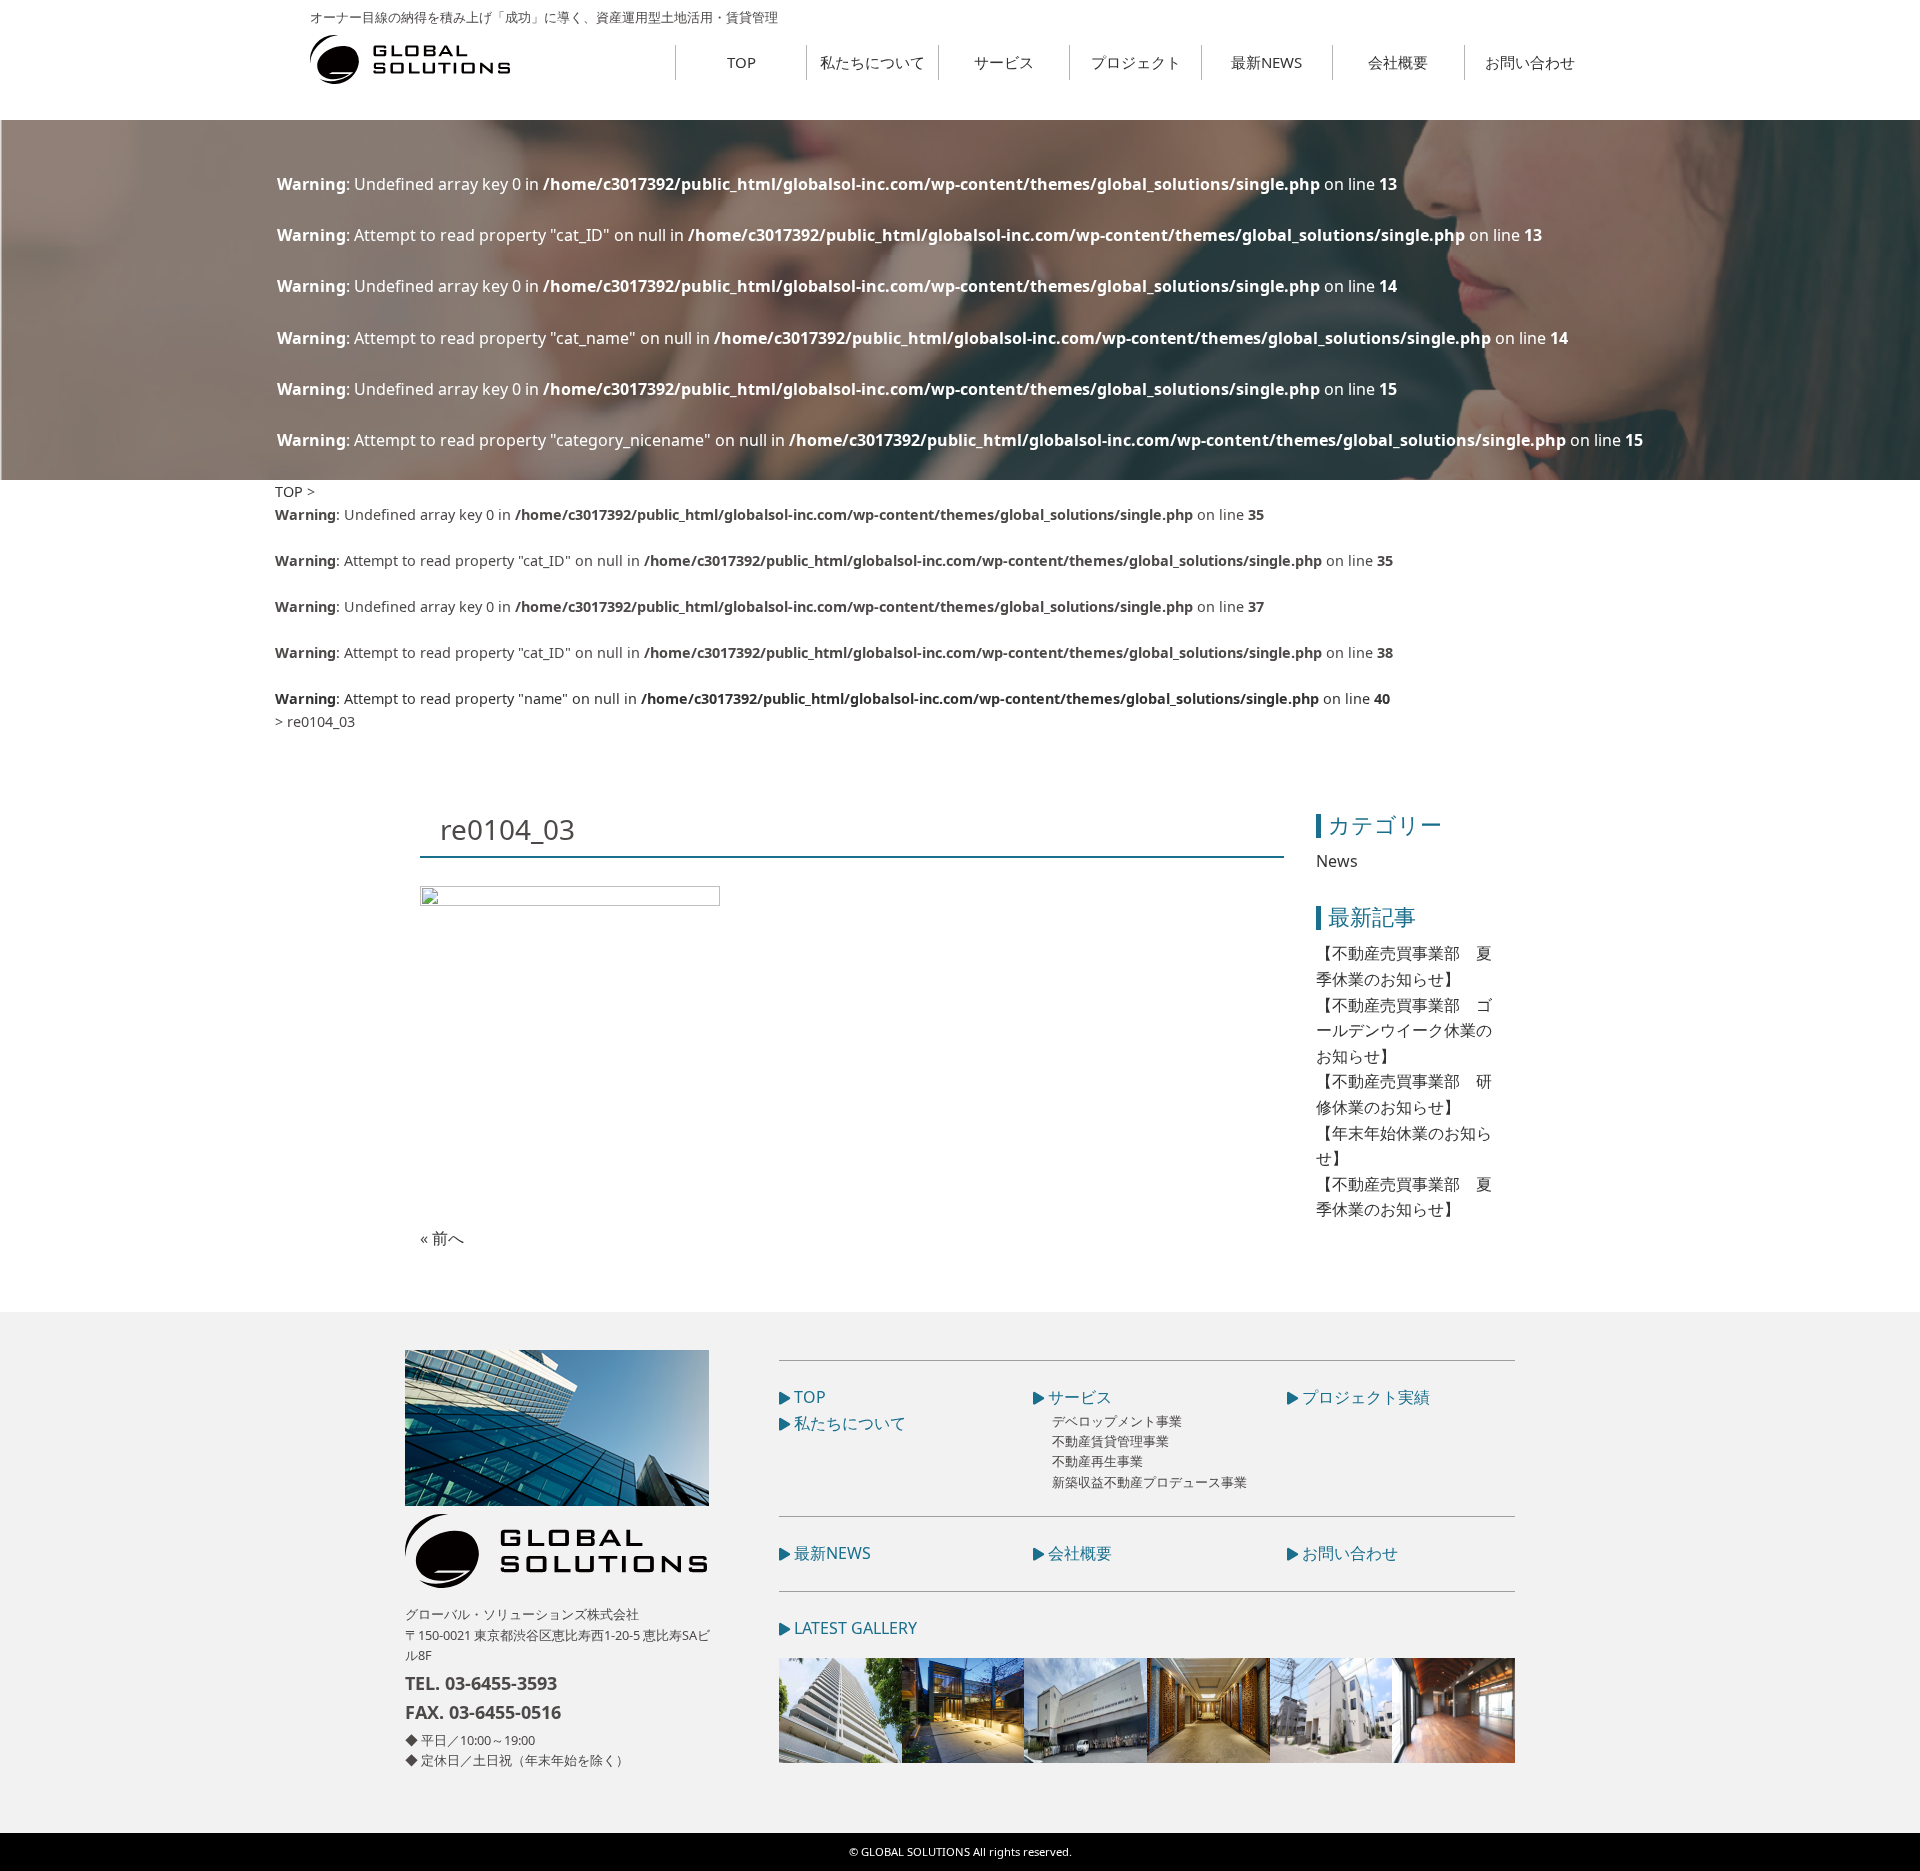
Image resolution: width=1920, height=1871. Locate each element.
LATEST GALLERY (853, 1628)
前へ (448, 1238)
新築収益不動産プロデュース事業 (1149, 1482)
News (1337, 861)
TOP (741, 62)
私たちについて (872, 62)
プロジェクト (1136, 62)
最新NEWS (1266, 62)
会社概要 (1398, 62)
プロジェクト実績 (1364, 1397)
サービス (1004, 62)
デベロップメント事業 (1117, 1421)
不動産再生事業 (1097, 1461)
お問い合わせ (1530, 62)
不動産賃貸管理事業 (1110, 1441)
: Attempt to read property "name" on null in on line (832, 698)
